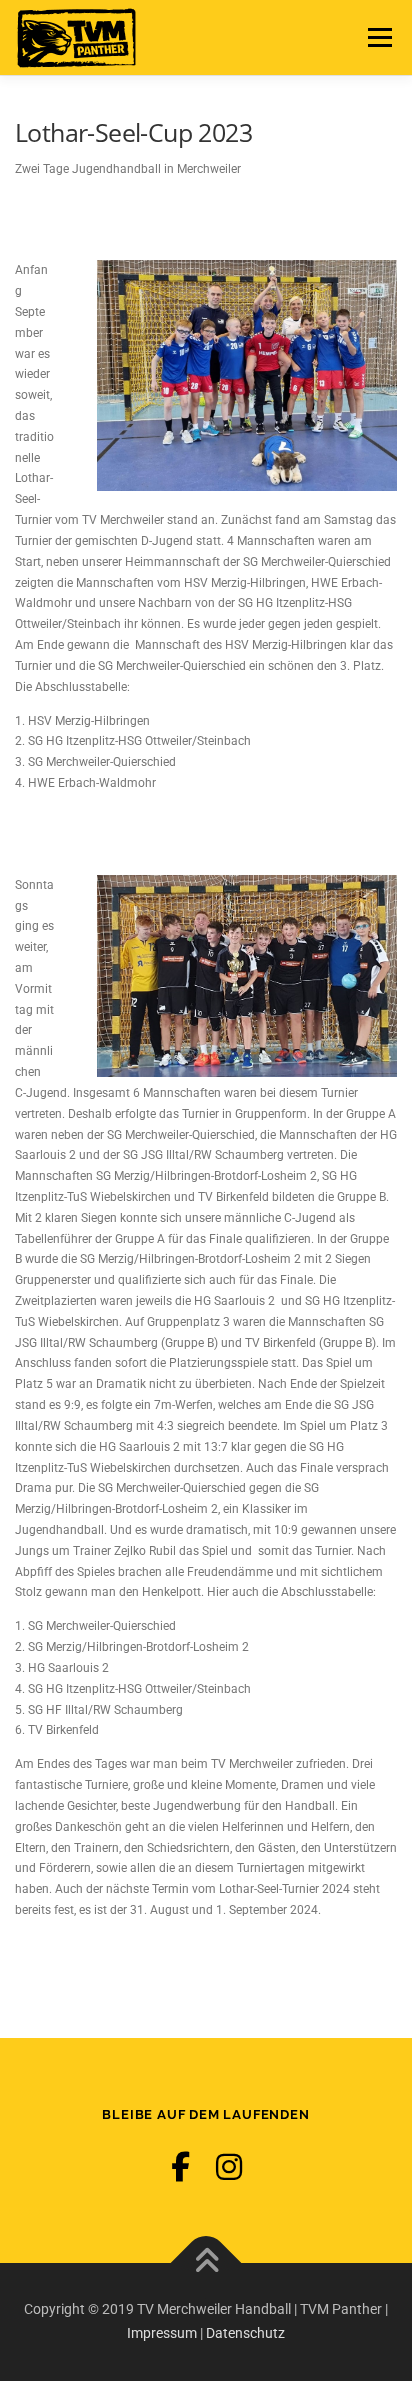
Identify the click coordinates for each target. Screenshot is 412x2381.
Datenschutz (245, 2333)
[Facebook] (180, 2167)
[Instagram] (229, 2167)
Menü (377, 37)
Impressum (162, 2333)
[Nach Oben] (206, 2263)
